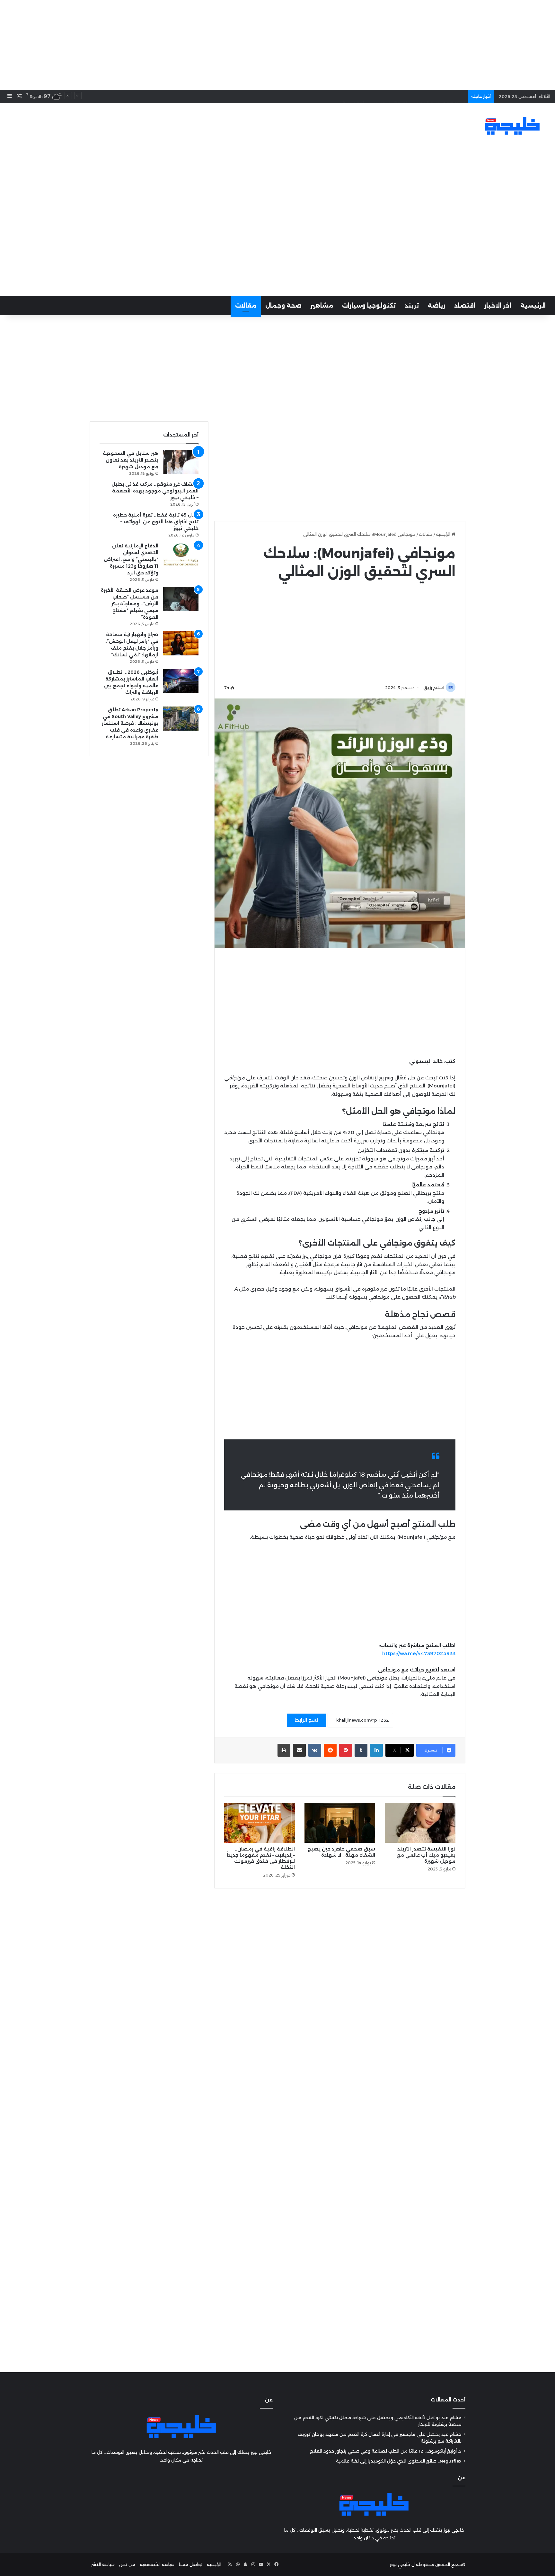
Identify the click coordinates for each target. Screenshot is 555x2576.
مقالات (246, 306)
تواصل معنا (191, 2564)
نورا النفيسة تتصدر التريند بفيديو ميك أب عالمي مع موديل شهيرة (426, 1855)
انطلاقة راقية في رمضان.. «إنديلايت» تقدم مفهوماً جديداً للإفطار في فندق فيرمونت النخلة (261, 1858)
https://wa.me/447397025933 (419, 1653)
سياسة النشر (103, 2564)
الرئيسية (533, 306)
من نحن (127, 2564)
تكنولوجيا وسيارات (369, 306)
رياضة (436, 306)
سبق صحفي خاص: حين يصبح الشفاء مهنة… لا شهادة (341, 1852)
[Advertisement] (277, 45)
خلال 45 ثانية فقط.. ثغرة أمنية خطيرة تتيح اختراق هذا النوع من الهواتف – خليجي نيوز (156, 522)
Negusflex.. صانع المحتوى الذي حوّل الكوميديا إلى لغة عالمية (404, 91)
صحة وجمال (283, 306)
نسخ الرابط (307, 1720)
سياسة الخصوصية (157, 2564)
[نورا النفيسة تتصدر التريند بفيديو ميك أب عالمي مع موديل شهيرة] (420, 1823)
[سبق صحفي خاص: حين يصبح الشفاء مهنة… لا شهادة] (340, 1823)
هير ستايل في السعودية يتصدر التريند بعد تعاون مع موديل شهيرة (131, 460)
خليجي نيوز (400, 2564)
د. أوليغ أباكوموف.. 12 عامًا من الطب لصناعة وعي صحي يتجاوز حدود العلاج (386, 2451)
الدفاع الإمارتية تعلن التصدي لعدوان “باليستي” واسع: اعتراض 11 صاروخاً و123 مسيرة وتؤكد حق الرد (131, 559)
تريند (412, 306)
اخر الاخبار (498, 306)
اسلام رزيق (434, 688)
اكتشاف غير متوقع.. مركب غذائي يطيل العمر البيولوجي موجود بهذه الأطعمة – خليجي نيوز (155, 491)
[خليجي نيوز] (512, 126)
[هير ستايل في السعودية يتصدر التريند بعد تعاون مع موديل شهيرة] (181, 462)
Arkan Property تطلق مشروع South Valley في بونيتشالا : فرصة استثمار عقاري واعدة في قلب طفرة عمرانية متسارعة (130, 723)
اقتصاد (465, 306)
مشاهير (322, 306)
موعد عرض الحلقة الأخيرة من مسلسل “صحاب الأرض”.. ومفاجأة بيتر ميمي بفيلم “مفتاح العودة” (130, 604)
